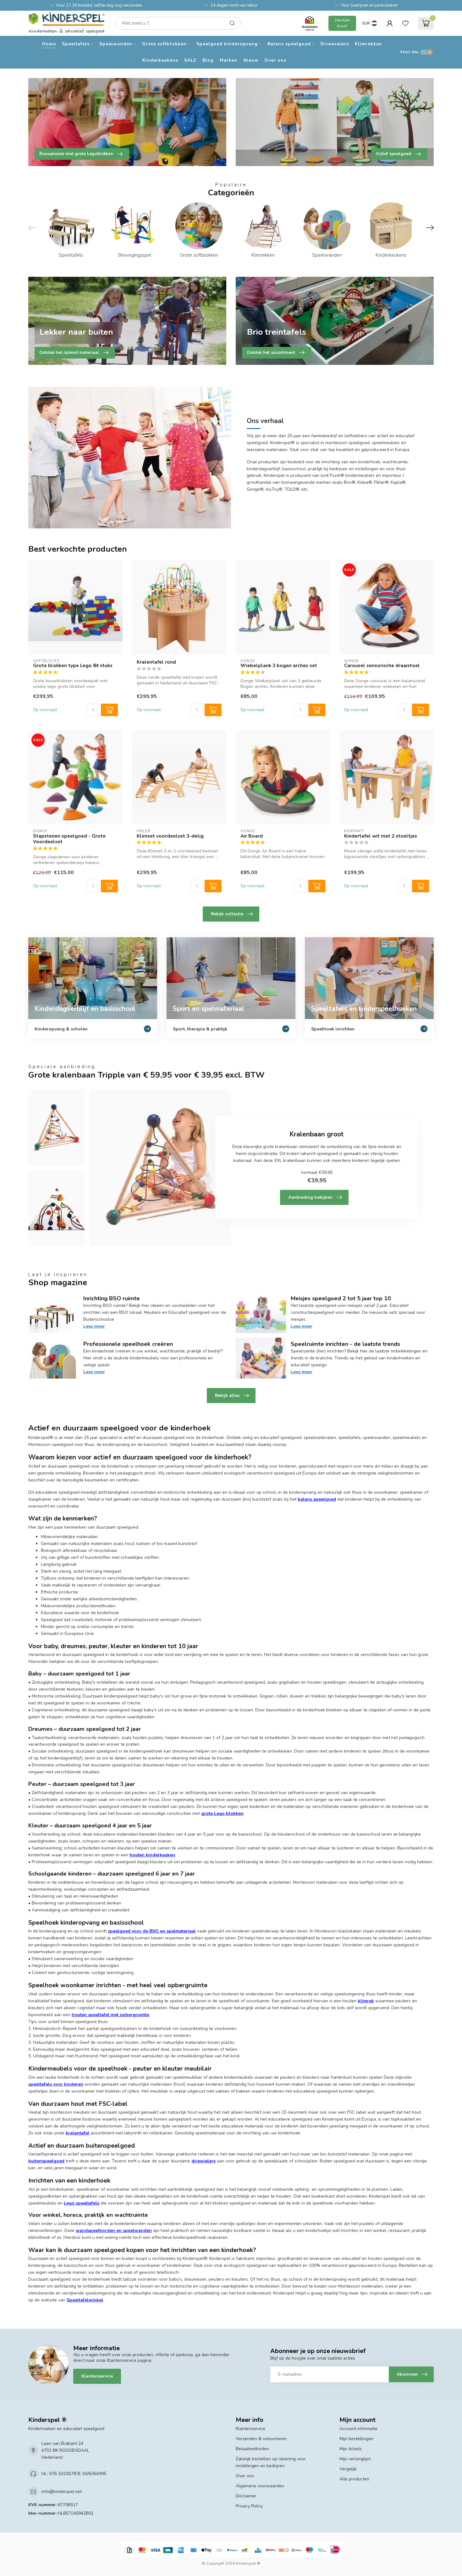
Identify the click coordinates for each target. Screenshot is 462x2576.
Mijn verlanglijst (355, 2459)
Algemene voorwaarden (260, 2486)
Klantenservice (97, 2376)
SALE (190, 60)
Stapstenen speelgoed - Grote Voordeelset (69, 839)
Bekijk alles (227, 1395)
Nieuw (251, 60)
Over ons (275, 60)
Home (49, 44)
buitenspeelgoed (46, 2161)
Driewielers (335, 44)
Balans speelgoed (289, 44)
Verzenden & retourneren (261, 2439)
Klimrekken (368, 44)
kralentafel (77, 2133)
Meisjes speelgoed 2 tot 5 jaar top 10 (341, 1298)
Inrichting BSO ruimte (112, 1298)
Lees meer (94, 1326)
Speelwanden (116, 44)
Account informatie (358, 2429)
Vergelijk (348, 2469)
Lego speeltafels (82, 2203)
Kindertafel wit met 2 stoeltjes (381, 836)
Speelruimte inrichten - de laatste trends (345, 1344)
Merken (229, 60)
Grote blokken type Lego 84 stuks (73, 666)
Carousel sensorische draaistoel (382, 666)
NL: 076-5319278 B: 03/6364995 (74, 2474)
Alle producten (354, 2479)
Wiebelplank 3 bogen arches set (279, 666)
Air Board (252, 836)
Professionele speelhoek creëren (128, 1344)
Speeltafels (76, 44)
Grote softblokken (164, 44)
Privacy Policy (249, 2506)
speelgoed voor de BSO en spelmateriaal (152, 1931)
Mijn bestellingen (356, 2439)
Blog (208, 60)
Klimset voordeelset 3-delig (170, 836)
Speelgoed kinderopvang (227, 44)
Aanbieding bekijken (310, 1197)
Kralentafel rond (156, 662)
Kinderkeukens (160, 60)
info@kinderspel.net (62, 2492)
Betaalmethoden (252, 2449)
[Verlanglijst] (405, 23)
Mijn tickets (351, 2449)
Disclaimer (246, 2496)
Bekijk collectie (227, 914)
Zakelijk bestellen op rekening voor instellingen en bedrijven (271, 2462)
